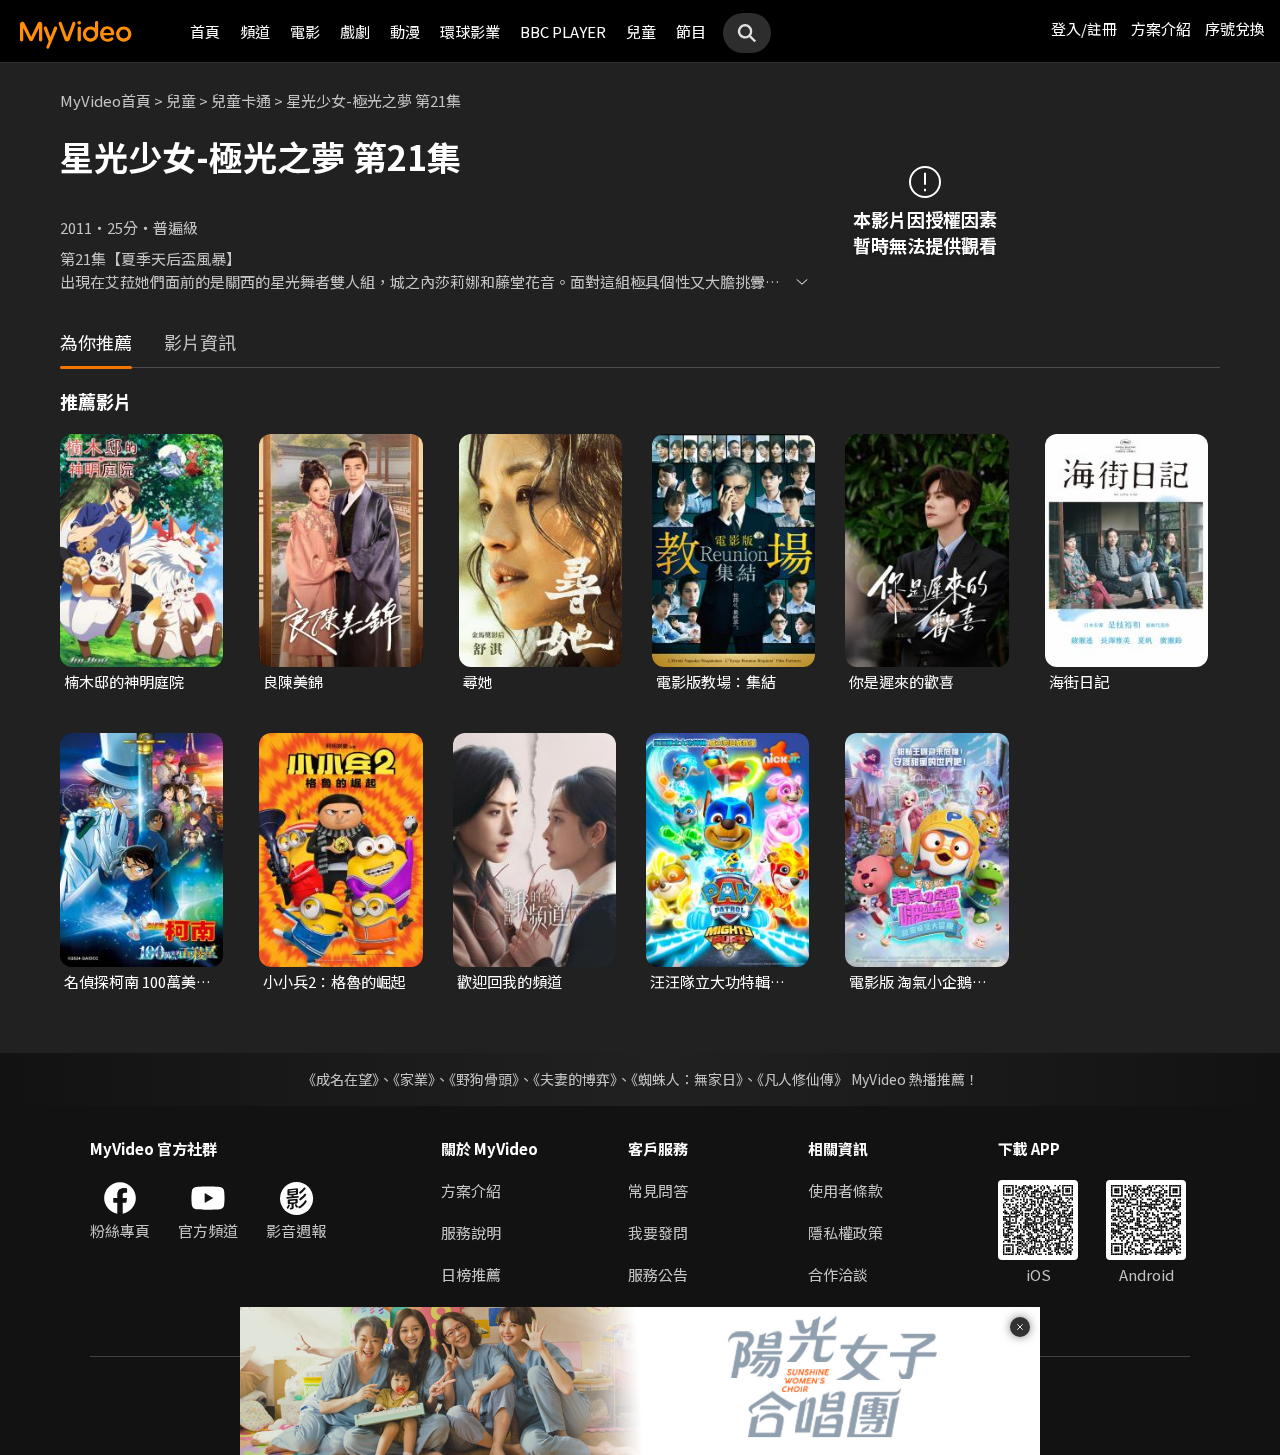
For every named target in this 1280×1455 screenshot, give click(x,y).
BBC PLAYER (563, 31)
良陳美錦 (293, 681)
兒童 (641, 31)
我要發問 (658, 1232)
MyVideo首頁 (105, 100)
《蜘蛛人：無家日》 (687, 1079)
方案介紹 (1161, 28)
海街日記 (1079, 681)
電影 (305, 31)
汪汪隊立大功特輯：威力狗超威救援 (717, 982)
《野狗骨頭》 (484, 1079)
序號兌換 (1235, 28)
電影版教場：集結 (716, 681)
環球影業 (470, 31)
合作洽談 (838, 1274)
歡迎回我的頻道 (509, 981)
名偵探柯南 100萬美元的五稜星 (137, 982)
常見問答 (658, 1190)
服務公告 (658, 1274)
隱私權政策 (845, 1232)
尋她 (478, 681)
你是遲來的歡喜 (901, 681)
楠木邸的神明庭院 (124, 681)
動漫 (405, 31)
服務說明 (471, 1232)
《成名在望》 (340, 1079)
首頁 (205, 31)
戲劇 (355, 31)
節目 (691, 31)
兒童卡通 (241, 100)
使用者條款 (845, 1190)
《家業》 (414, 1079)
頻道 (255, 31)
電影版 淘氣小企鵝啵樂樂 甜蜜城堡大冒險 (918, 982)
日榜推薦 (471, 1274)
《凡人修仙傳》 (802, 1079)
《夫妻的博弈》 (575, 1079)
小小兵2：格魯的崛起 (334, 981)
